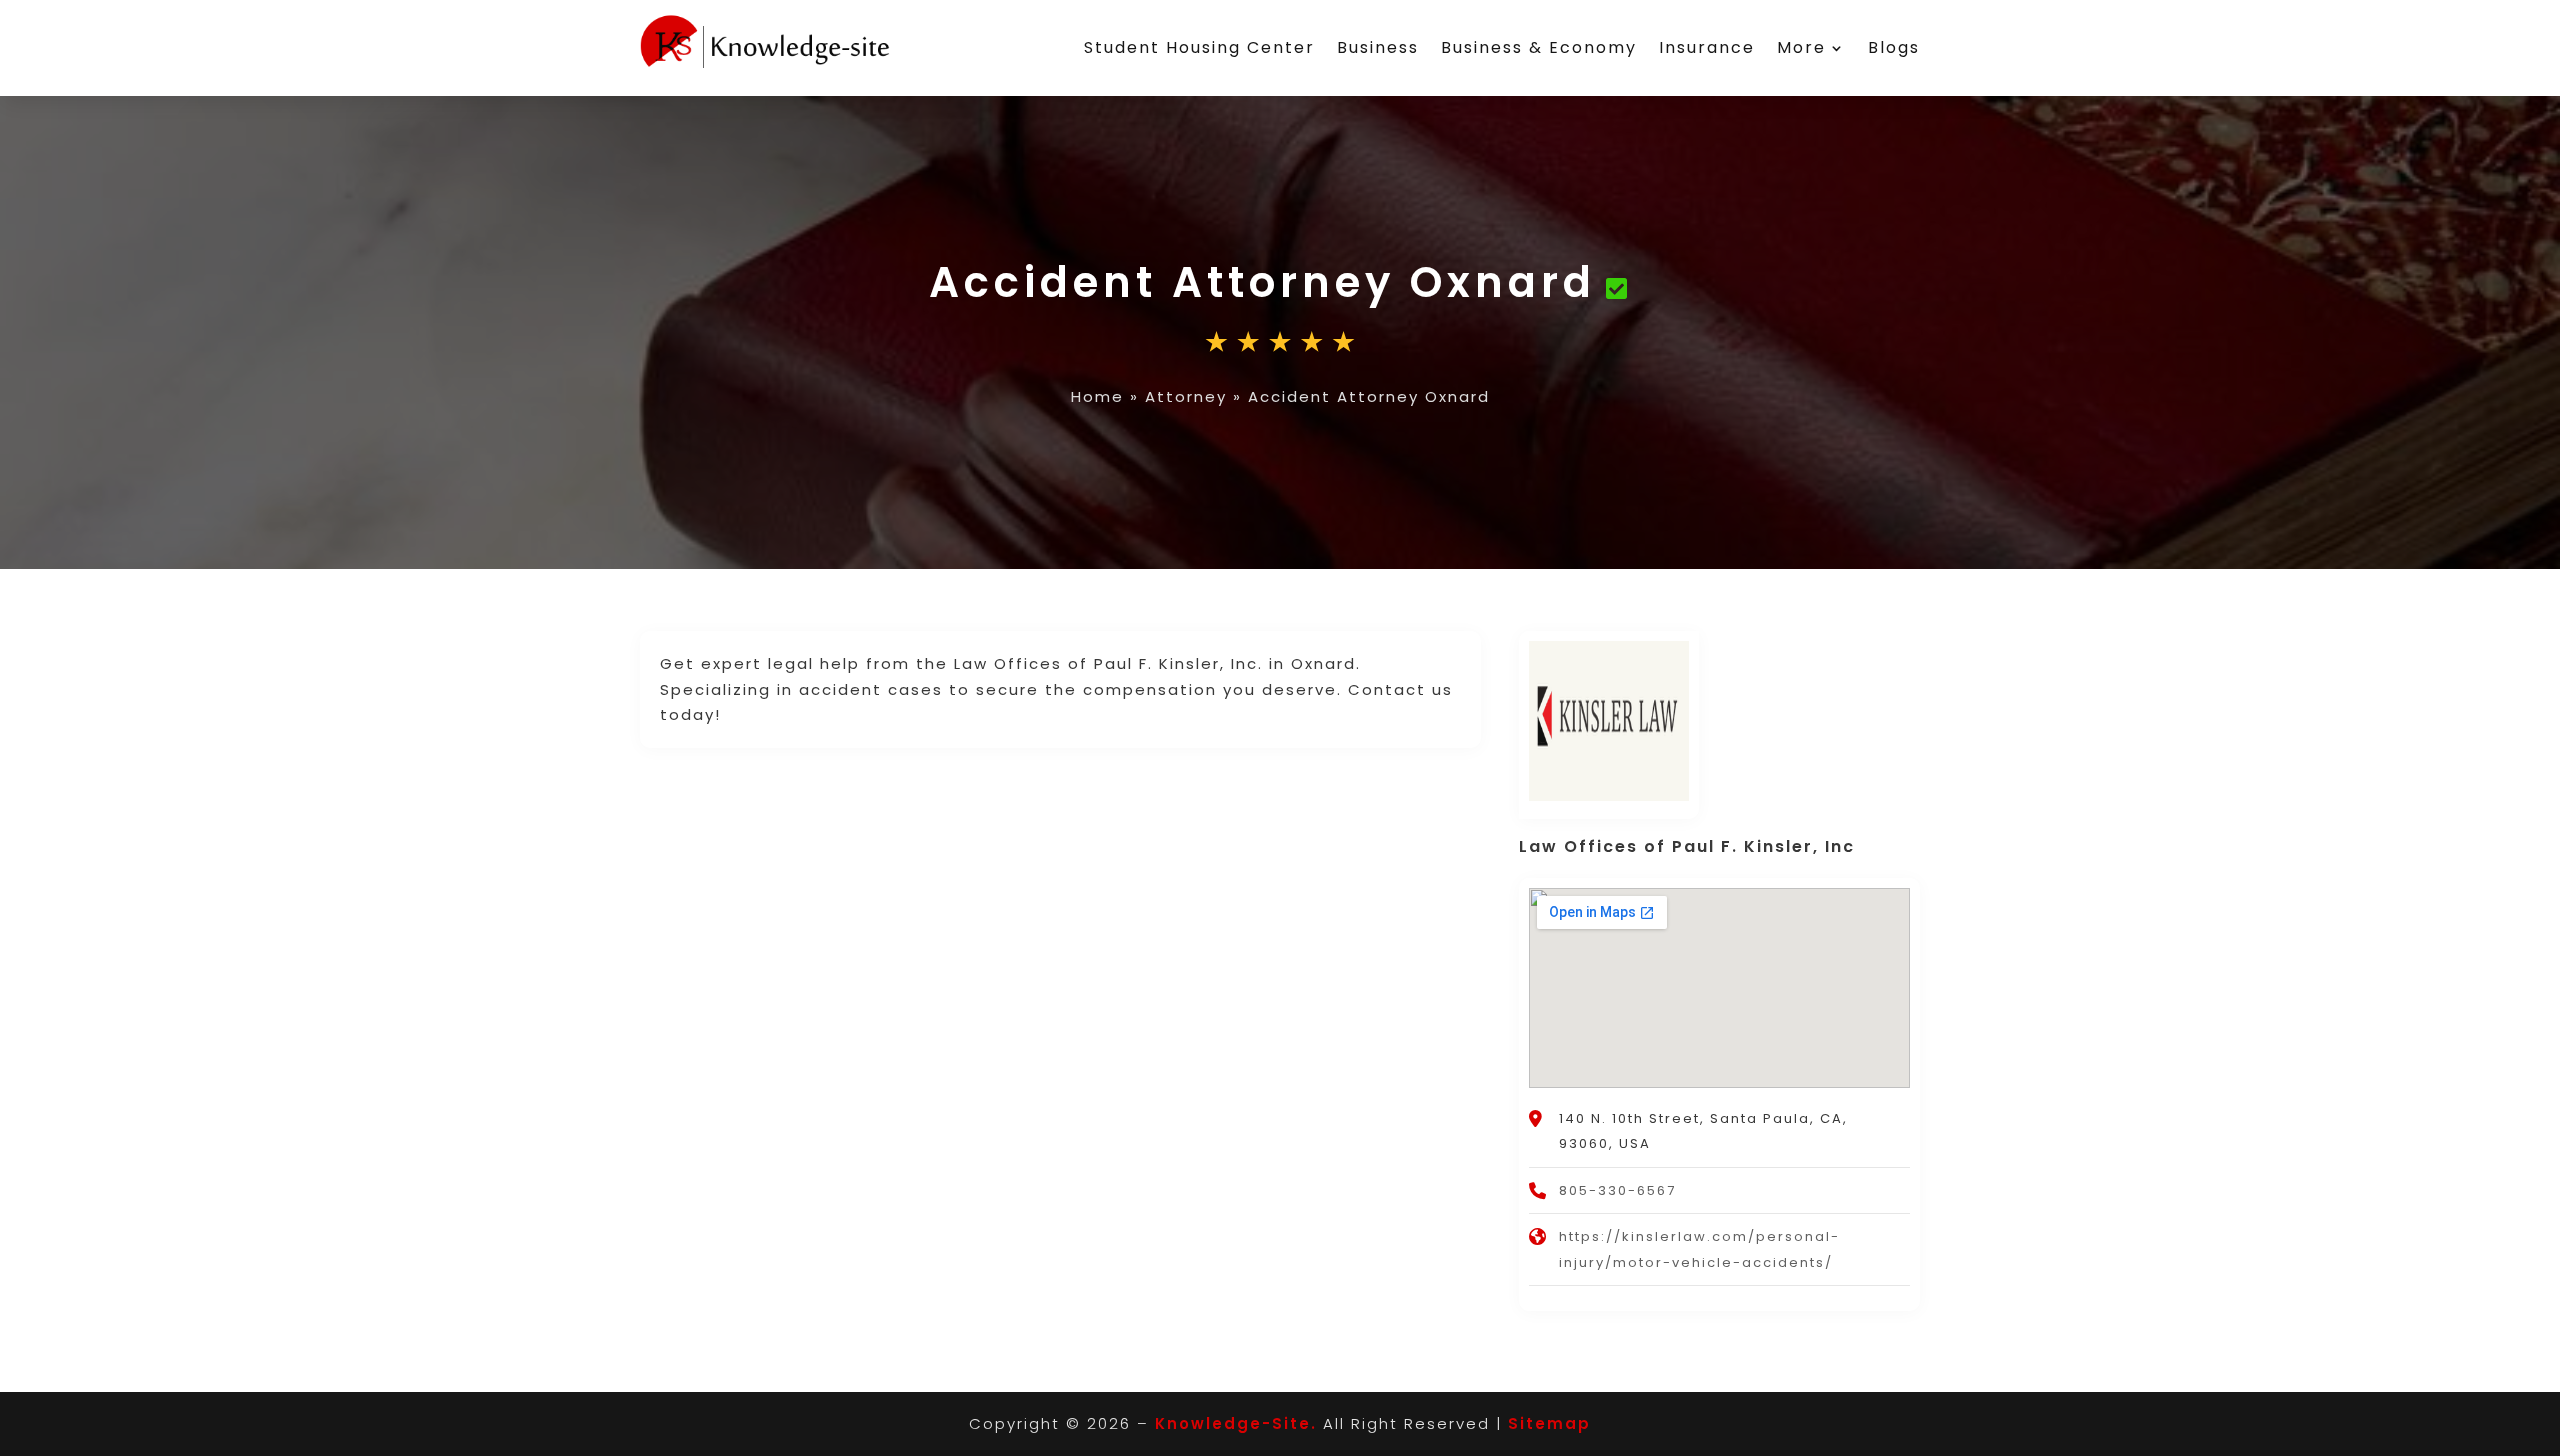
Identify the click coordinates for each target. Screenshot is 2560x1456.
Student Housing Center (1199, 47)
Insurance (1707, 47)
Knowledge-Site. (1236, 1423)
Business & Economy (1539, 47)
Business (1378, 47)
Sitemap (1549, 1423)
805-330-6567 (1617, 1190)
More (1801, 47)
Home (1097, 396)
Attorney (1186, 396)
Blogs (1894, 47)
